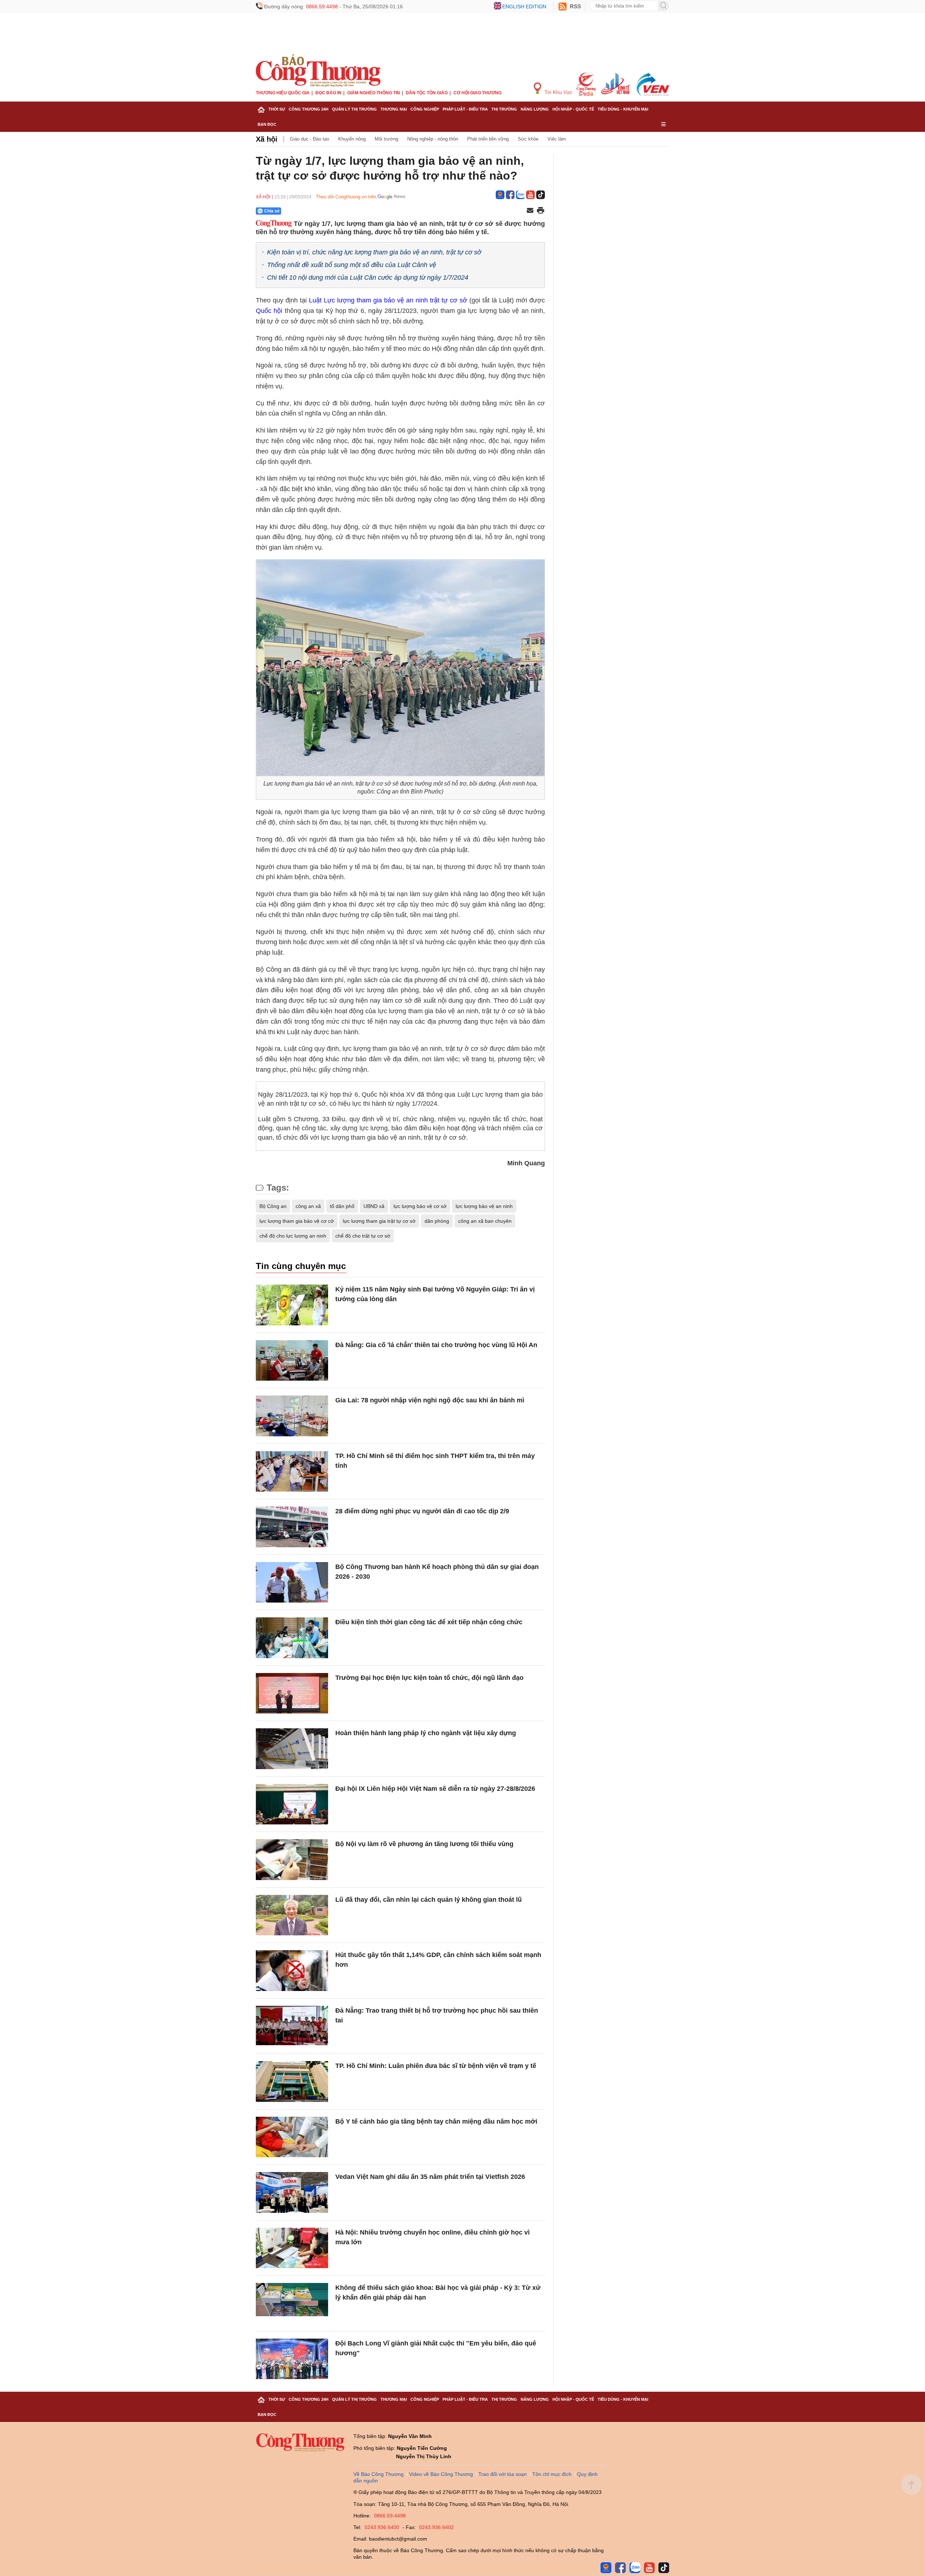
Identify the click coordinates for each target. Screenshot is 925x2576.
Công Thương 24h (309, 109)
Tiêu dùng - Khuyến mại (623, 109)
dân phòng (437, 1221)
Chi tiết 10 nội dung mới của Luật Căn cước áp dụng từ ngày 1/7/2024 (368, 278)
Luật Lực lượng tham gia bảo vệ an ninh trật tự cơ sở (388, 300)
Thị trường (504, 109)
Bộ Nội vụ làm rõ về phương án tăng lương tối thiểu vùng (424, 1844)
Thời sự (277, 109)
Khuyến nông (352, 139)
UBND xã (374, 1206)
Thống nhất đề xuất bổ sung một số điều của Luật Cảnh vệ (352, 265)
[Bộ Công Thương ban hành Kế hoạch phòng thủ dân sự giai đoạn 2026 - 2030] (292, 1582)
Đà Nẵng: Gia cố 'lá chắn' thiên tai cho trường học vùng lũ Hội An (436, 1345)
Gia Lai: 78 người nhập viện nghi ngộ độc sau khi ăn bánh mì (430, 1400)
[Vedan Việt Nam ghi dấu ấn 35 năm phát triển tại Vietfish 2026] (292, 2192)
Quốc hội (269, 311)
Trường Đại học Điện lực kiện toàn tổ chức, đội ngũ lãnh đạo (429, 1678)
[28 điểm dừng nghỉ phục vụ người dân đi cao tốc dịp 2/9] (292, 1527)
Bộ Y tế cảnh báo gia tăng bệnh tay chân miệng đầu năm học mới (436, 2121)
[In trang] (541, 211)
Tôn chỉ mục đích (552, 2474)
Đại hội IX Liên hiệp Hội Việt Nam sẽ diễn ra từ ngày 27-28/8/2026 (435, 1789)
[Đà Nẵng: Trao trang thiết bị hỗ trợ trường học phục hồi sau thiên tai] (292, 2026)
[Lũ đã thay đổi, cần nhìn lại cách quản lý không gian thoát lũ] (292, 1915)
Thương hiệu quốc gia (283, 93)
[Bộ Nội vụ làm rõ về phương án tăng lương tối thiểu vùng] (292, 1860)
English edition (524, 7)
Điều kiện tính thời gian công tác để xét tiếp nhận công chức (429, 1622)
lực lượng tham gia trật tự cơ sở (379, 1221)
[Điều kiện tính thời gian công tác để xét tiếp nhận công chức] (292, 1638)
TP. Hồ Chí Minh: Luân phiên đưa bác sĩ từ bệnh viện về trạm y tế (436, 2066)
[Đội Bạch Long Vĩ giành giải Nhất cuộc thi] (292, 2359)
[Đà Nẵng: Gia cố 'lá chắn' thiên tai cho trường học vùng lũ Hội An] (292, 1361)
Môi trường (386, 139)
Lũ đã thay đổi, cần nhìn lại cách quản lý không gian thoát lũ (429, 1900)
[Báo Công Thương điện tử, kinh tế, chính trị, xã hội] (318, 70)
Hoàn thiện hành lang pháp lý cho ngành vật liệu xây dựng (426, 1733)
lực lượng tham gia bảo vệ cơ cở (297, 1221)
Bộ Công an (273, 1206)
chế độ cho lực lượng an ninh (293, 1236)
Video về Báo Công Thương (441, 2474)
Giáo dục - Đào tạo (309, 139)
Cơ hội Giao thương (477, 93)
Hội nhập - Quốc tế (573, 109)
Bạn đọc (267, 124)
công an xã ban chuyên (485, 1221)
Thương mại (394, 109)
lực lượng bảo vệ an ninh (484, 1206)
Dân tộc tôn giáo (427, 93)
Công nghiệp (425, 109)
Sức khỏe (528, 139)
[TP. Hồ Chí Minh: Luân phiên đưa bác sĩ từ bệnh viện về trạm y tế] (292, 2082)
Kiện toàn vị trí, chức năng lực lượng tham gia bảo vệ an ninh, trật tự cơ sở (374, 252)
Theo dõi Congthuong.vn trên (346, 197)
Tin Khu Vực (558, 92)
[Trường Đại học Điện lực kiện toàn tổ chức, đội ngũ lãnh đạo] (292, 1693)
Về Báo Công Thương (378, 2474)
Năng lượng (535, 109)
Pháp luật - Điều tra (465, 109)
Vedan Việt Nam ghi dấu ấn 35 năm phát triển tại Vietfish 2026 (430, 2177)
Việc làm (557, 139)
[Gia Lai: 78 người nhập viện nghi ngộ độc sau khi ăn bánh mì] (292, 1416)
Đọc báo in (328, 93)
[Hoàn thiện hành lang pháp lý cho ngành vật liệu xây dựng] (292, 1749)
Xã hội (267, 139)
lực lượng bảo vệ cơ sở (420, 1206)
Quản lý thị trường (354, 109)
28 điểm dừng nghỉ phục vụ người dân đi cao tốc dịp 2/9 (422, 1511)
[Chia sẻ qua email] (530, 211)
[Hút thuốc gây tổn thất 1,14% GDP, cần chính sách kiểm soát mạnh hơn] (292, 1971)
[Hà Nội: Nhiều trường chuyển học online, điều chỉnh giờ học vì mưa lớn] (292, 2248)
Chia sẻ (272, 211)
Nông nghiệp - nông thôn (433, 139)
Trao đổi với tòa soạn (503, 2474)
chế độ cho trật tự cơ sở (363, 1236)
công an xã (308, 1206)
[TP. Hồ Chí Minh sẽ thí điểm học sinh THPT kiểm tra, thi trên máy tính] (292, 1472)
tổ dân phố (342, 1206)
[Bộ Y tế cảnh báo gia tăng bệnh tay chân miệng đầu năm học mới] (292, 2137)
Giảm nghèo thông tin (374, 93)
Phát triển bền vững (488, 139)
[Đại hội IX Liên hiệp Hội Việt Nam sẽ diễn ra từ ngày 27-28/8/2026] (292, 1804)
